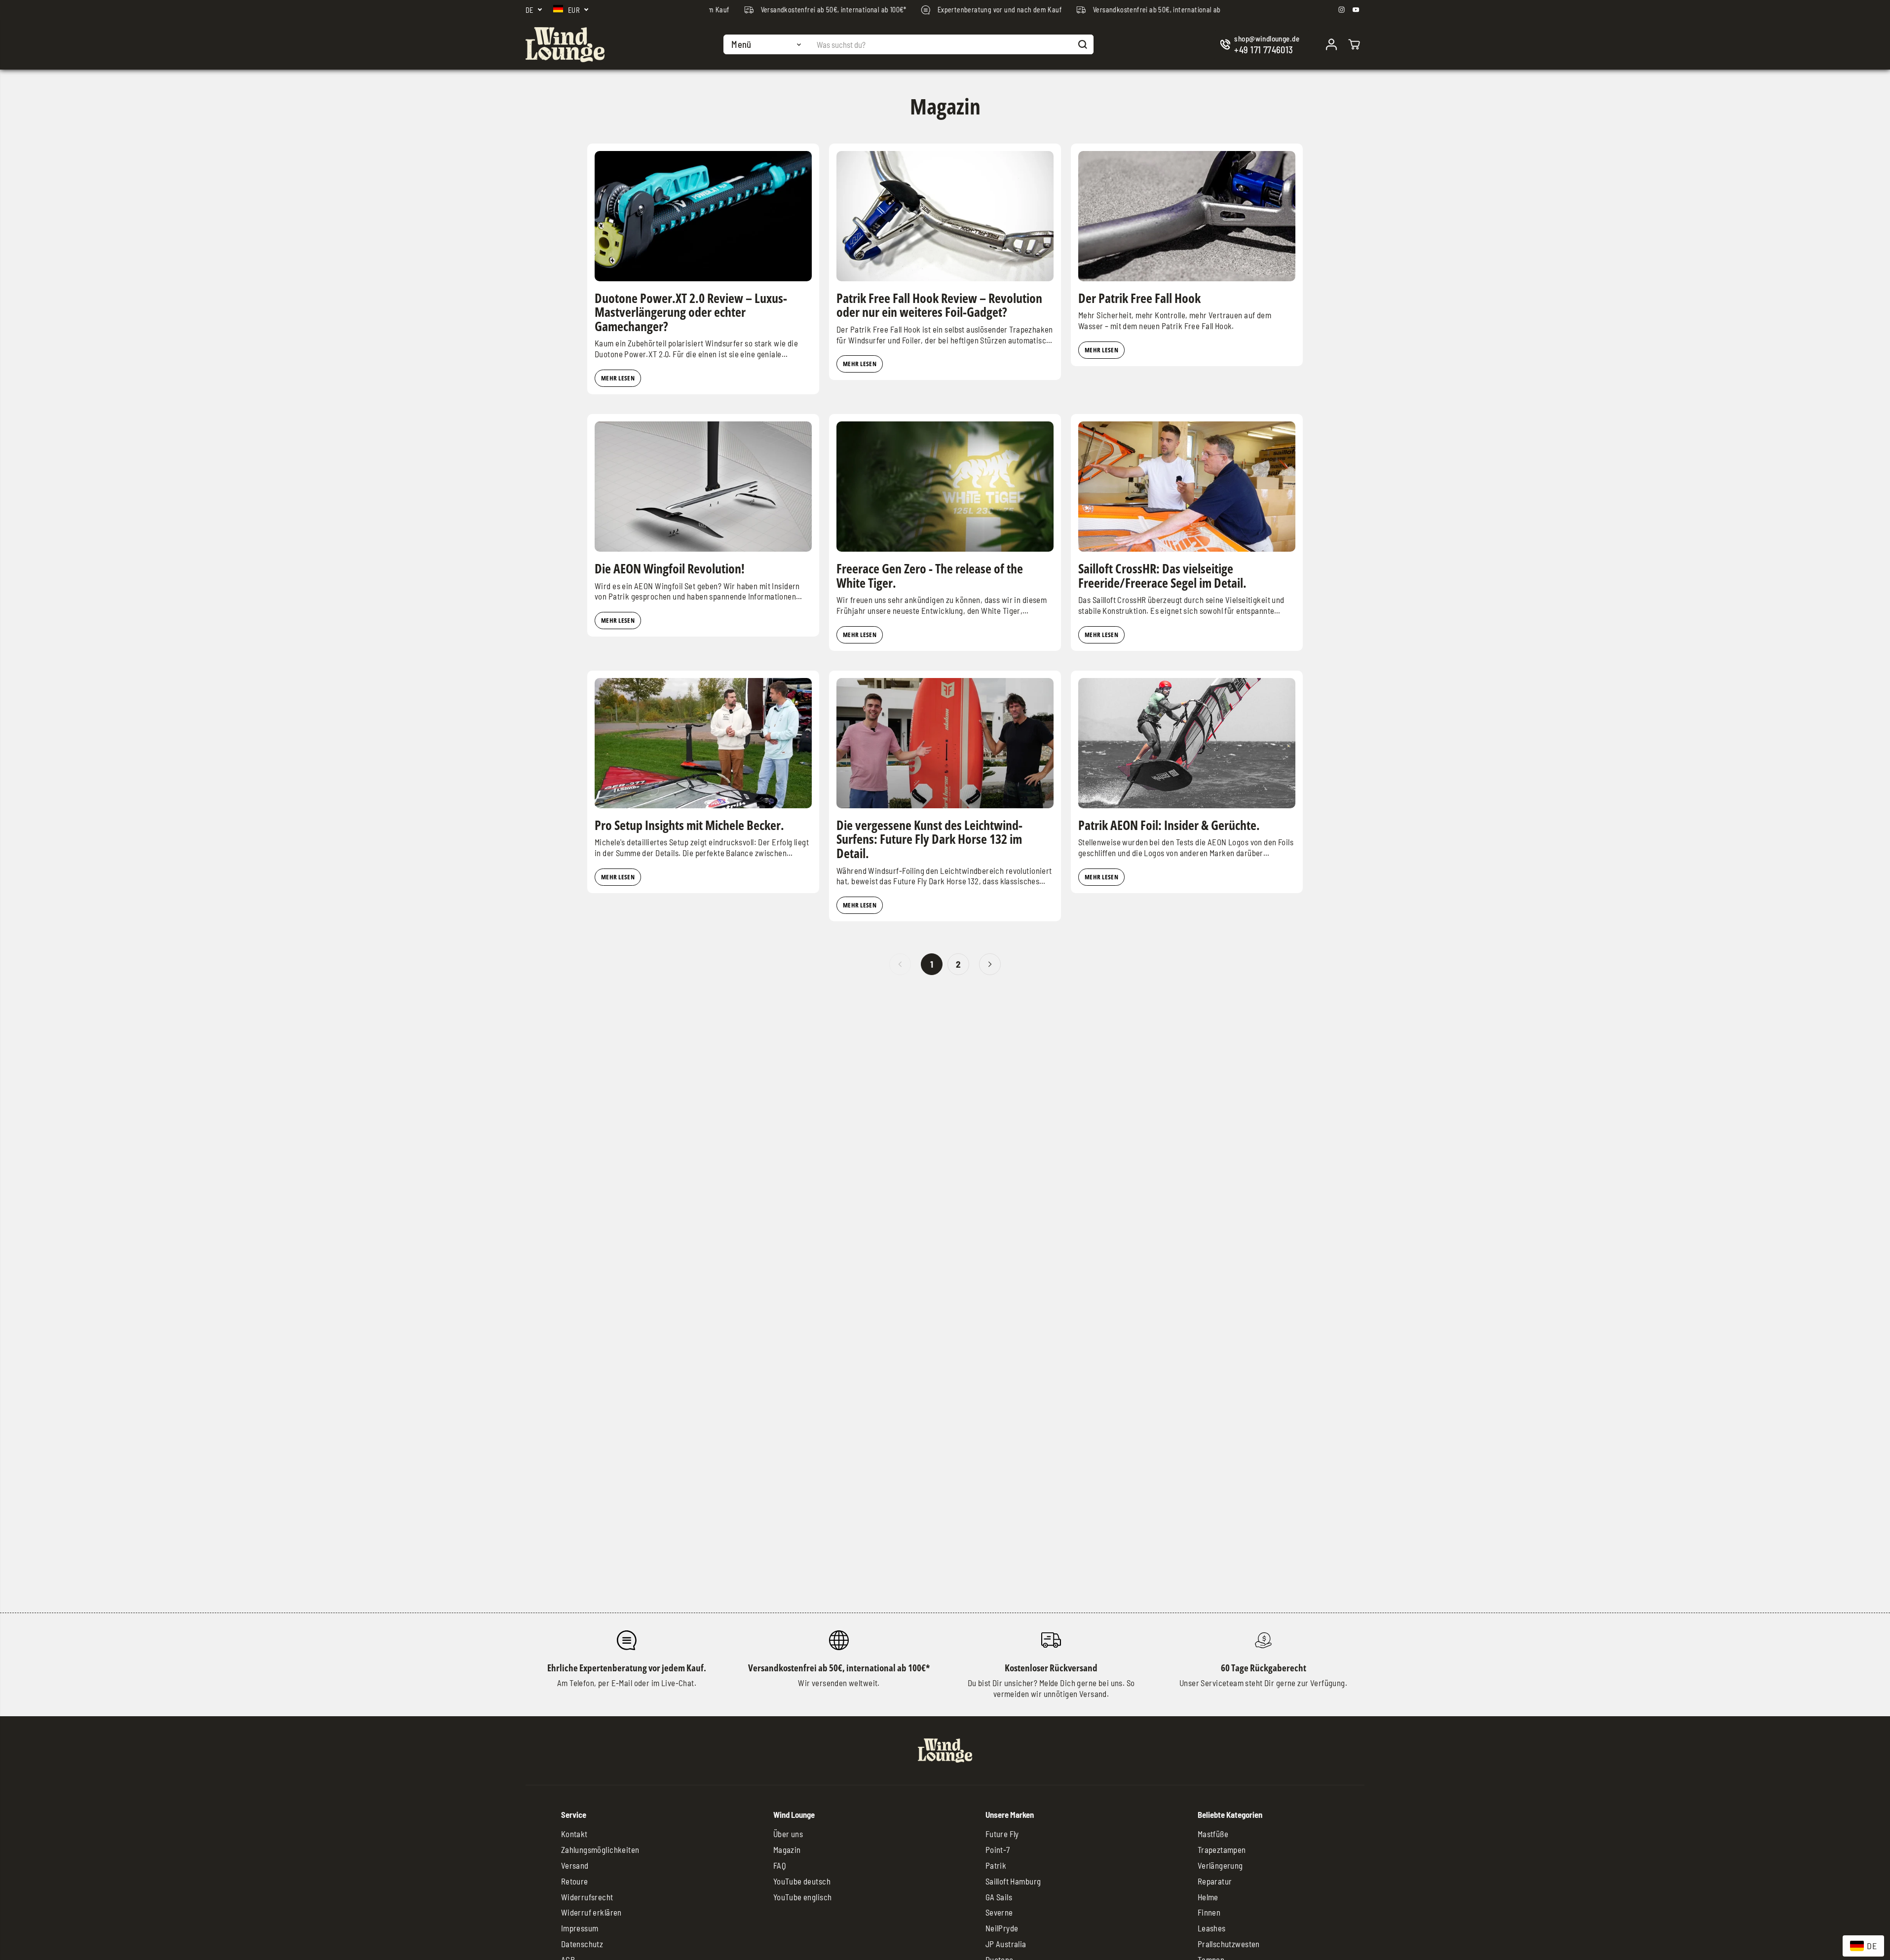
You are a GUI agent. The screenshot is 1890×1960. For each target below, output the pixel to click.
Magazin (787, 1849)
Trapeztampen (1222, 1849)
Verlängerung (1220, 1865)
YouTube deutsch (802, 1881)
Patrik (996, 1865)
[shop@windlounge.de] (1262, 45)
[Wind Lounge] (565, 45)
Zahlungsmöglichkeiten (600, 1849)
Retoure (575, 1881)
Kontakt (574, 1834)
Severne (999, 1912)
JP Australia (1006, 1944)
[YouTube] (1356, 10)
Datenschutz (582, 1944)
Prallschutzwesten (1229, 1944)
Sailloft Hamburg (1013, 1881)
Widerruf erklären (591, 1912)
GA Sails (999, 1897)
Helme (1208, 1897)
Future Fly (1002, 1834)
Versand (575, 1865)
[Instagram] (1342, 10)
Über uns (788, 1834)
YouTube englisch (803, 1897)
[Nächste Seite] (990, 964)
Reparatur (1215, 1881)
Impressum (580, 1928)
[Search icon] (1083, 44)
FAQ (780, 1865)
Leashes (1212, 1928)
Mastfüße (1213, 1834)
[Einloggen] (1331, 44)
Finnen (1209, 1912)
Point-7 (998, 1849)
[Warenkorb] (1354, 44)
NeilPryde (1002, 1928)
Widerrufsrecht (587, 1897)
